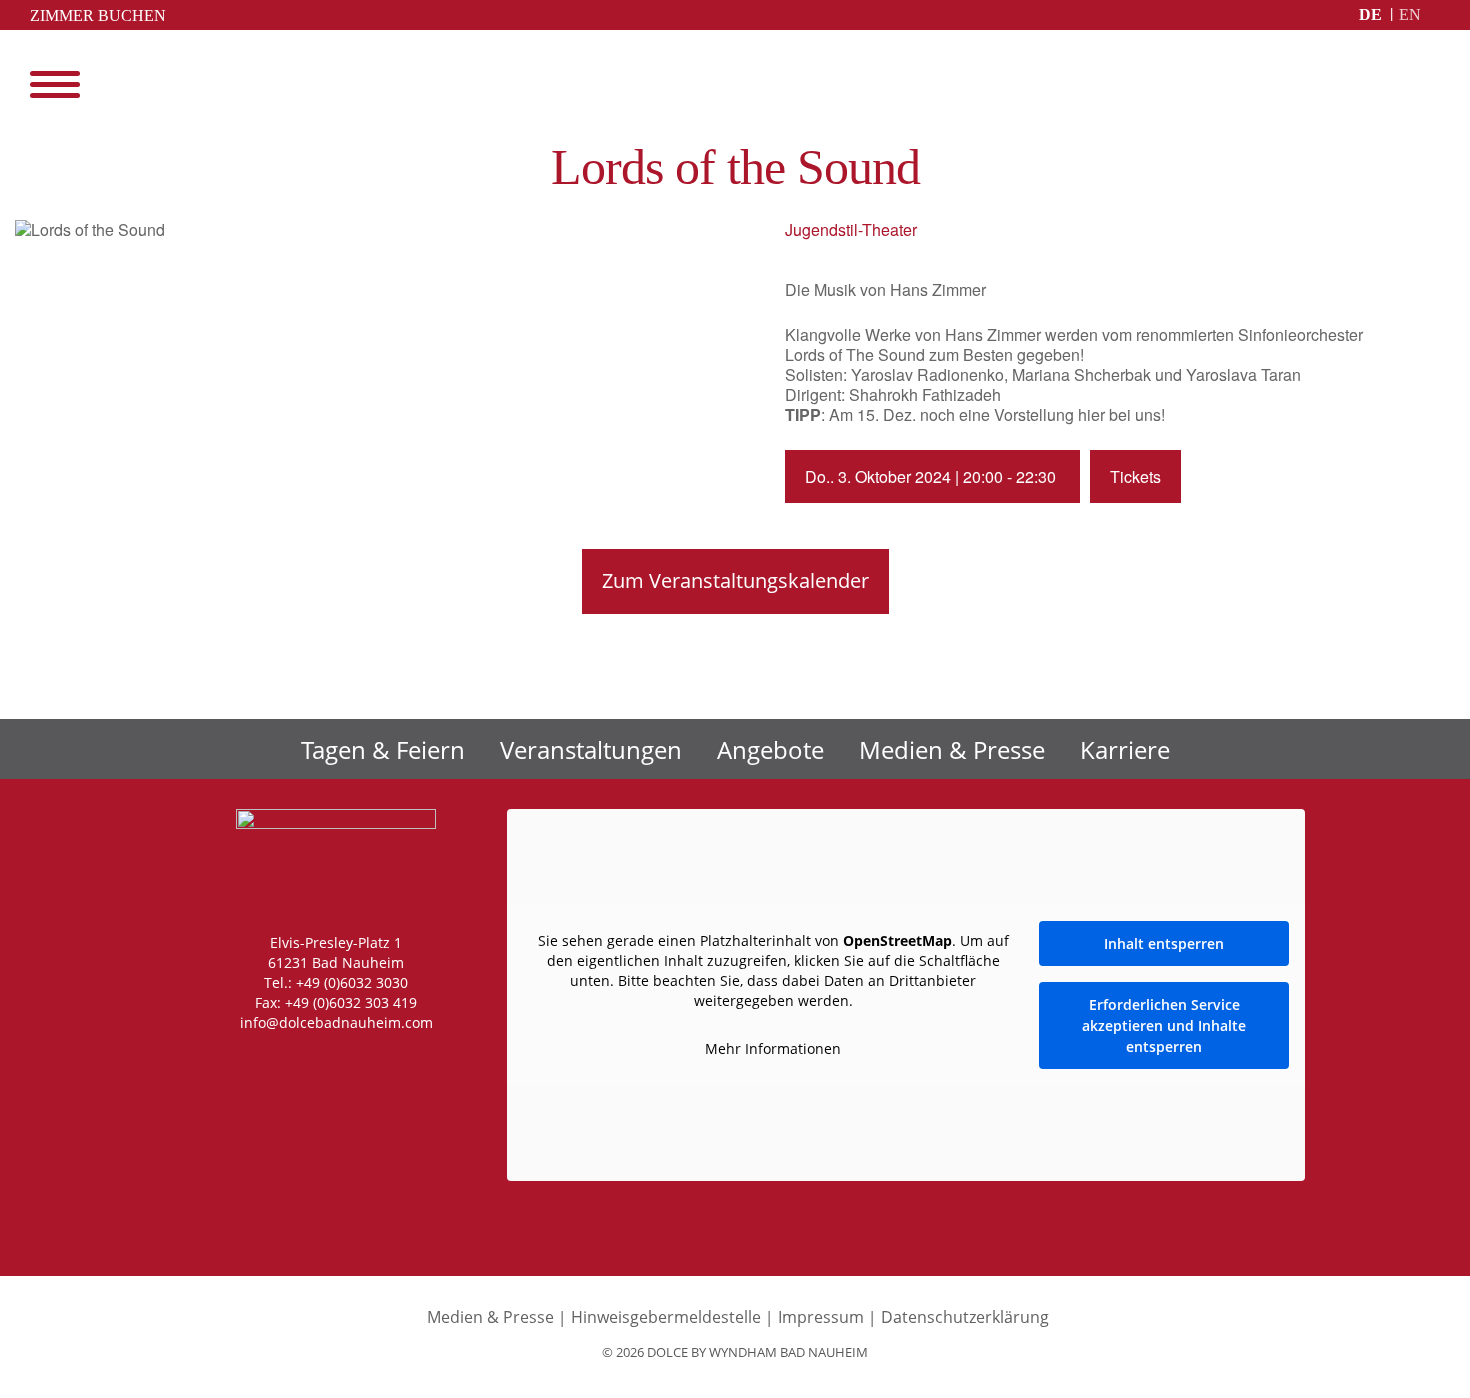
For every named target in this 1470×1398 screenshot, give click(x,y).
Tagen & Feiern (383, 749)
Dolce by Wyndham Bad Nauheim (735, 87)
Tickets (1135, 476)
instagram (247, 1061)
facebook (288, 1061)
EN (1410, 14)
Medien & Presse (952, 749)
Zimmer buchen (98, 15)
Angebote (770, 749)
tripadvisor (414, 1061)
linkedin (373, 1061)
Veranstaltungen (591, 749)
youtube (331, 1061)
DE (1370, 14)
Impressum (821, 1317)
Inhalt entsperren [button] (1164, 943)
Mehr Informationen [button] (773, 1049)
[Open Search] (1430, 84)
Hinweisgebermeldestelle (666, 1317)
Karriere (1125, 749)
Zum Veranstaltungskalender (735, 580)
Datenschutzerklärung (965, 1317)
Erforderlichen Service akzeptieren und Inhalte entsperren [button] (1164, 1025)
